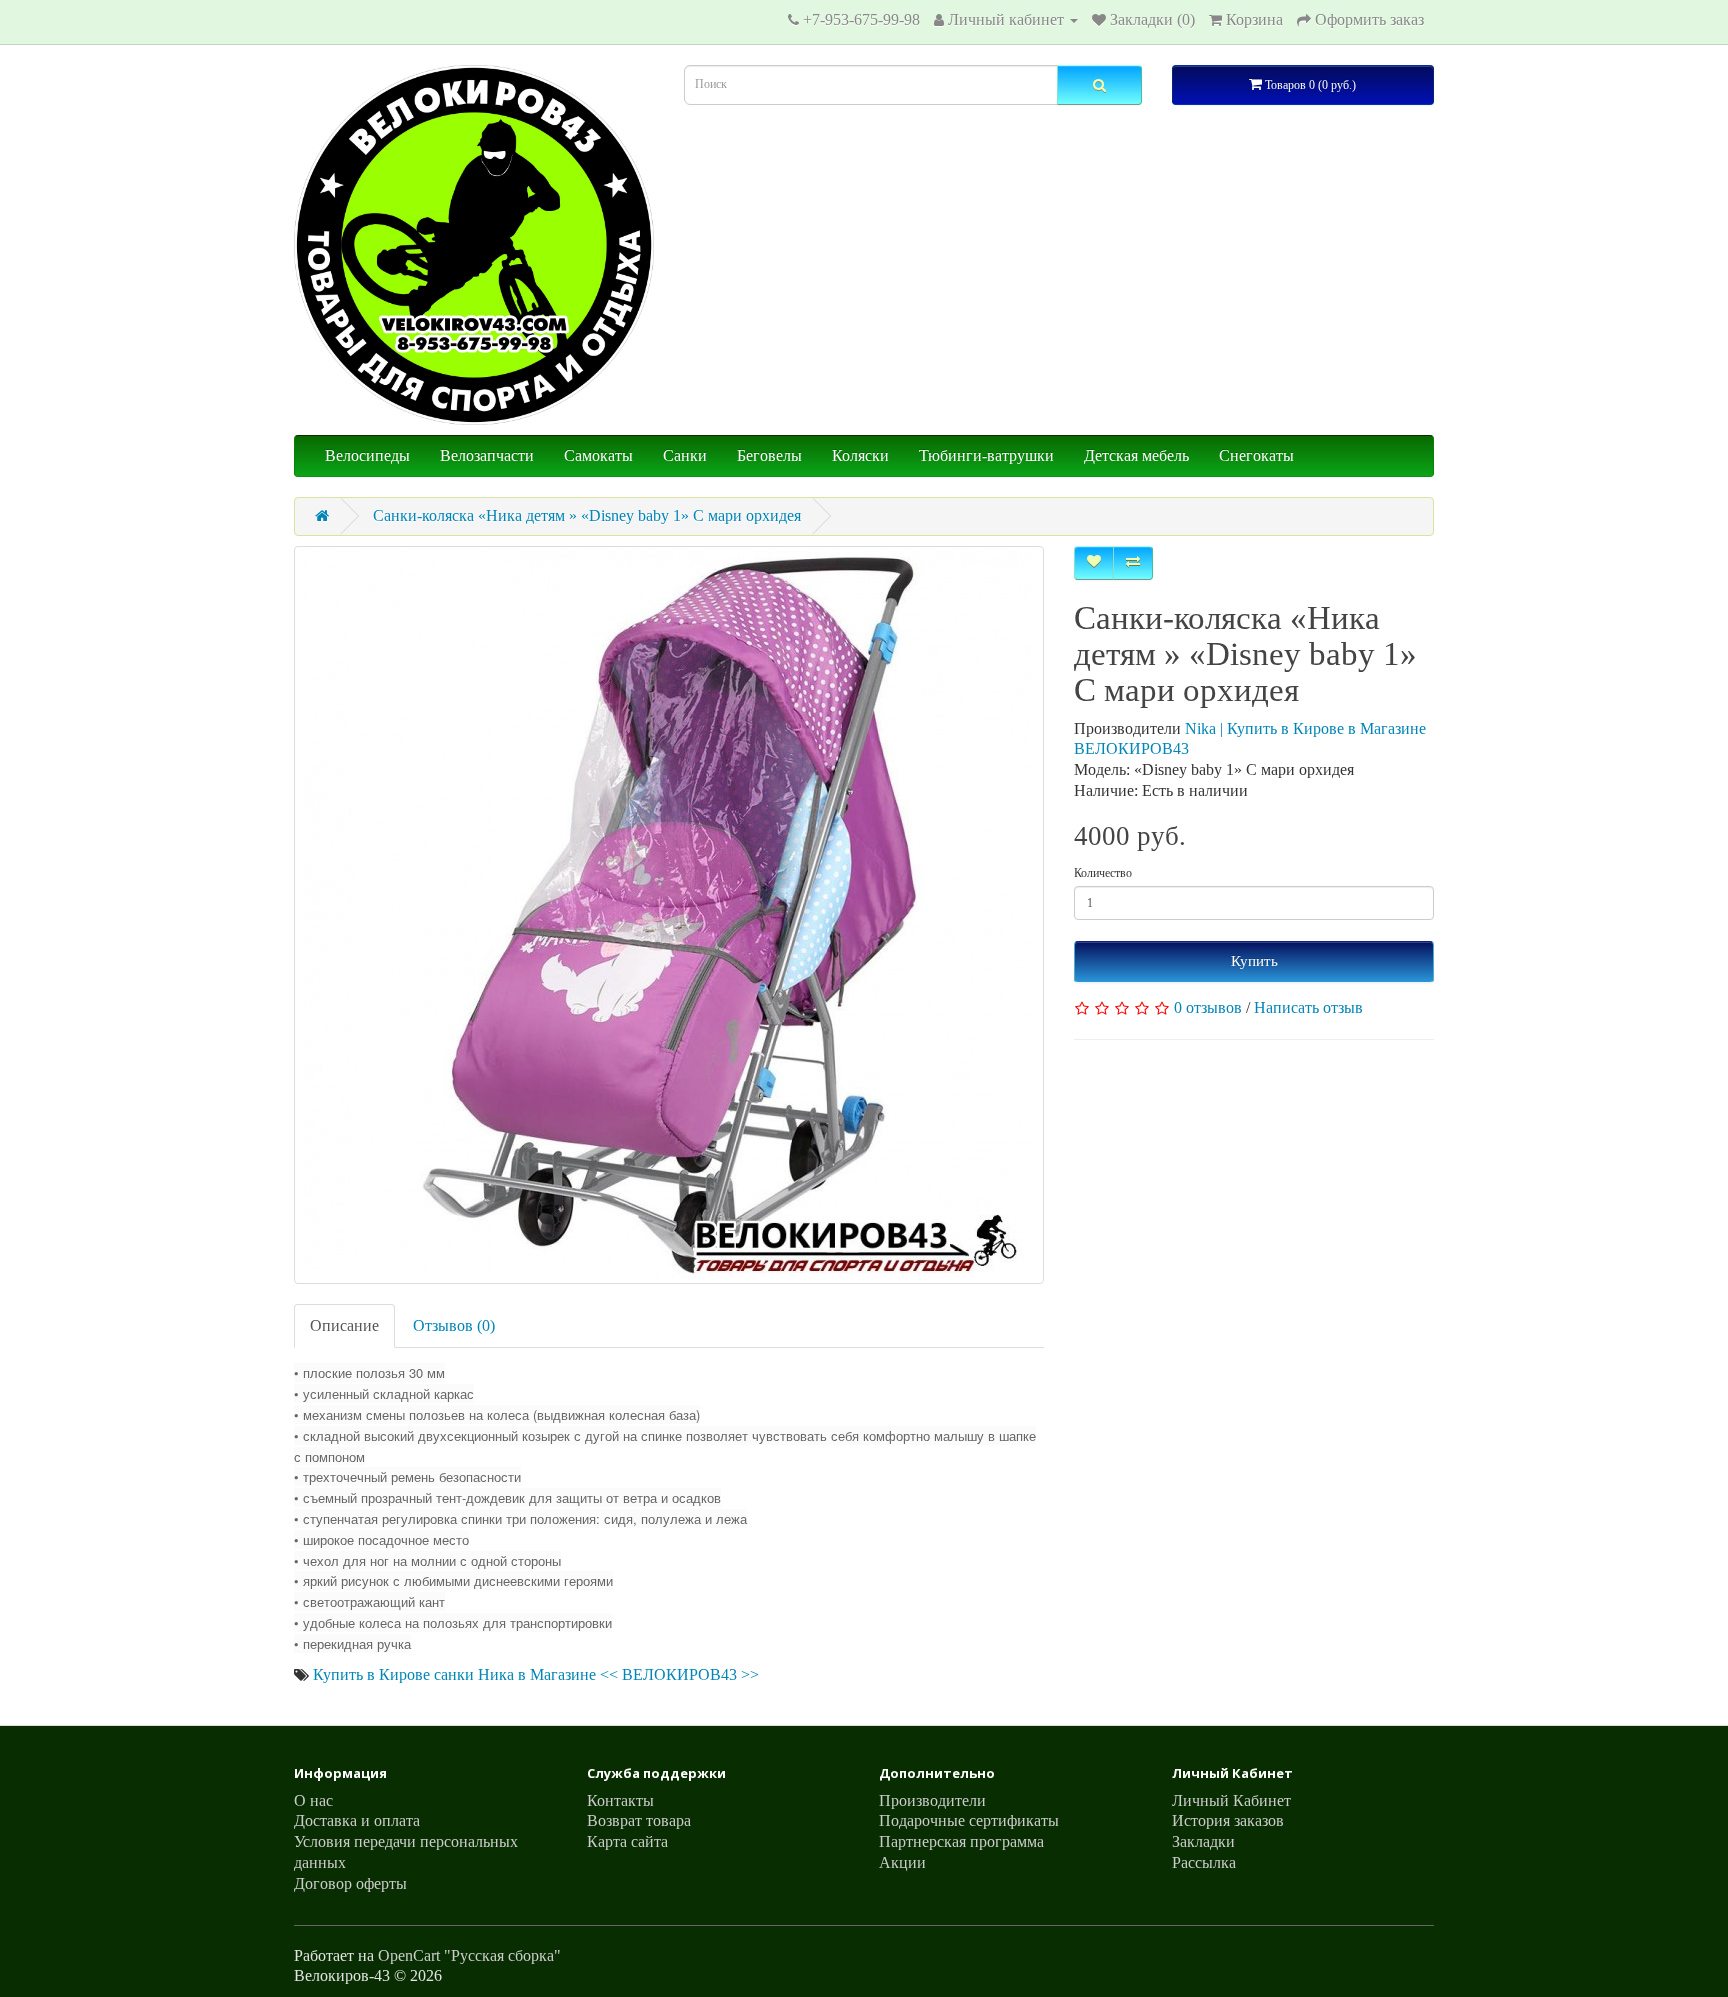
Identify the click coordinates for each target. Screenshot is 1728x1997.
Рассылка (1204, 1862)
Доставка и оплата (357, 1820)
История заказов (1228, 1820)
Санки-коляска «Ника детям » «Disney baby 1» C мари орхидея (587, 515)
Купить (1254, 961)
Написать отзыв (1308, 1007)
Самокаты (598, 455)
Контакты (620, 1800)
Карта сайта (627, 1841)
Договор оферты (350, 1883)
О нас (313, 1800)
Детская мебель (1136, 455)
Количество (1103, 873)
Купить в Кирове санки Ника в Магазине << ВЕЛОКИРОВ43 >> (536, 1674)
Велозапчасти (487, 455)
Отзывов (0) (454, 1325)
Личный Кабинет (1231, 1800)
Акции (902, 1862)
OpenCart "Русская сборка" (469, 1955)
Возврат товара (639, 1820)
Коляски (860, 455)
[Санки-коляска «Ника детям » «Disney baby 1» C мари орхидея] (669, 915)
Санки (685, 455)
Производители (932, 1800)
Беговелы (769, 455)
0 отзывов (1208, 1007)
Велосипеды (367, 455)
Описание (344, 1325)
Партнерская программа (961, 1841)
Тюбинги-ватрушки (986, 455)
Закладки (1203, 1841)
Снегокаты (1256, 455)
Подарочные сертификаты (969, 1820)
